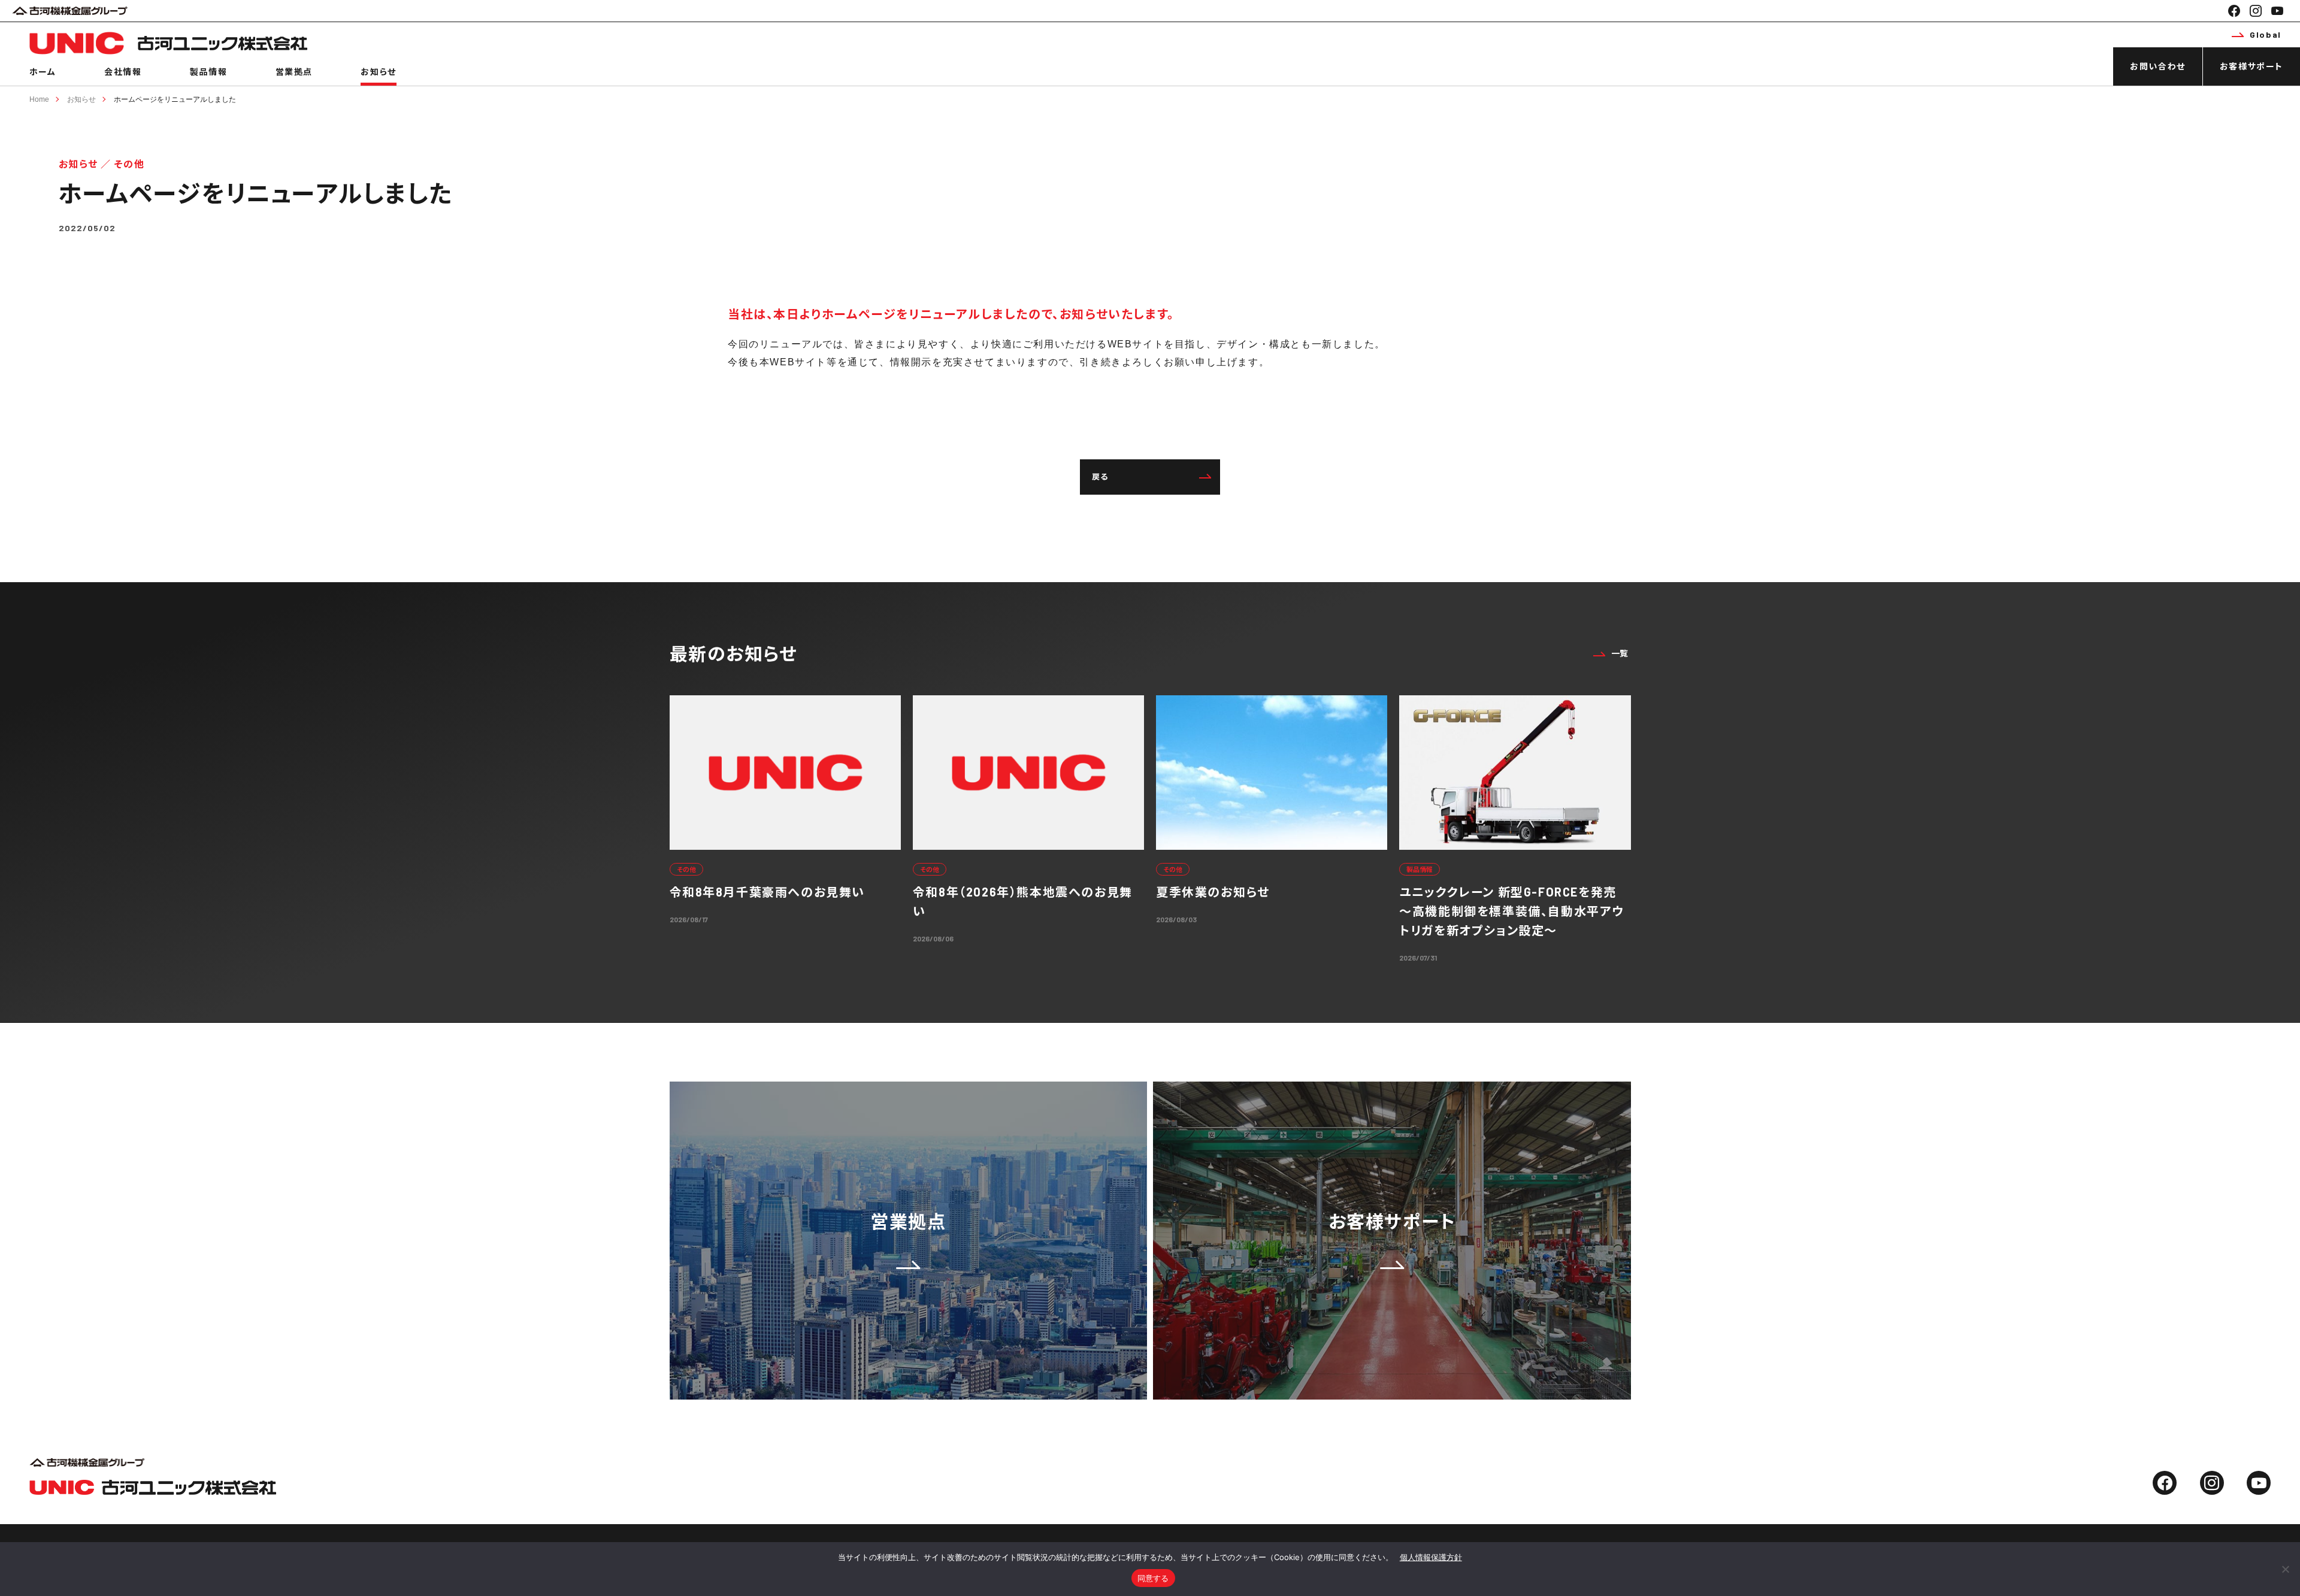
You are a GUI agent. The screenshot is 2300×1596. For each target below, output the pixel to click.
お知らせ (378, 72)
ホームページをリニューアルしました (175, 99)
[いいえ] (2285, 1569)
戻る (1100, 477)
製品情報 (208, 72)
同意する (1153, 1578)
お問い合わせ (2158, 66)
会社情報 (123, 72)
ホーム (43, 72)
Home (39, 99)
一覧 (1620, 653)
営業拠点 (294, 72)
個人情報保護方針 (1431, 1557)
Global (2266, 34)
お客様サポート (2251, 66)
